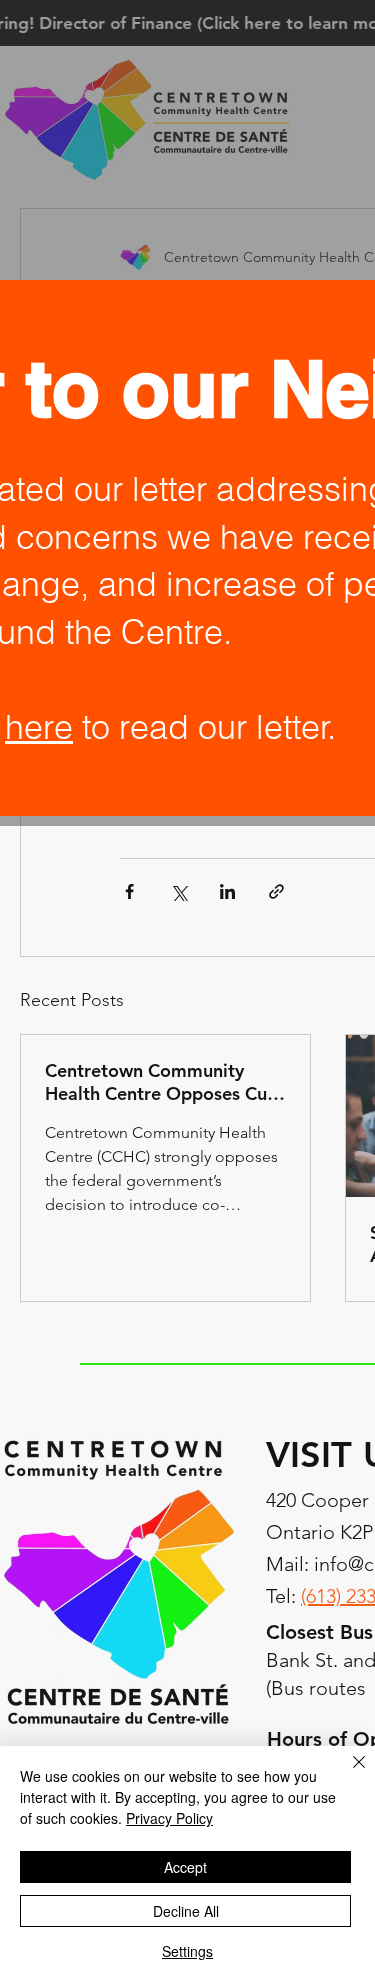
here (39, 727)
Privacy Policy (169, 1818)
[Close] (347, 1774)
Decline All (186, 1911)
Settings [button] (187, 1951)
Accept (185, 1867)
